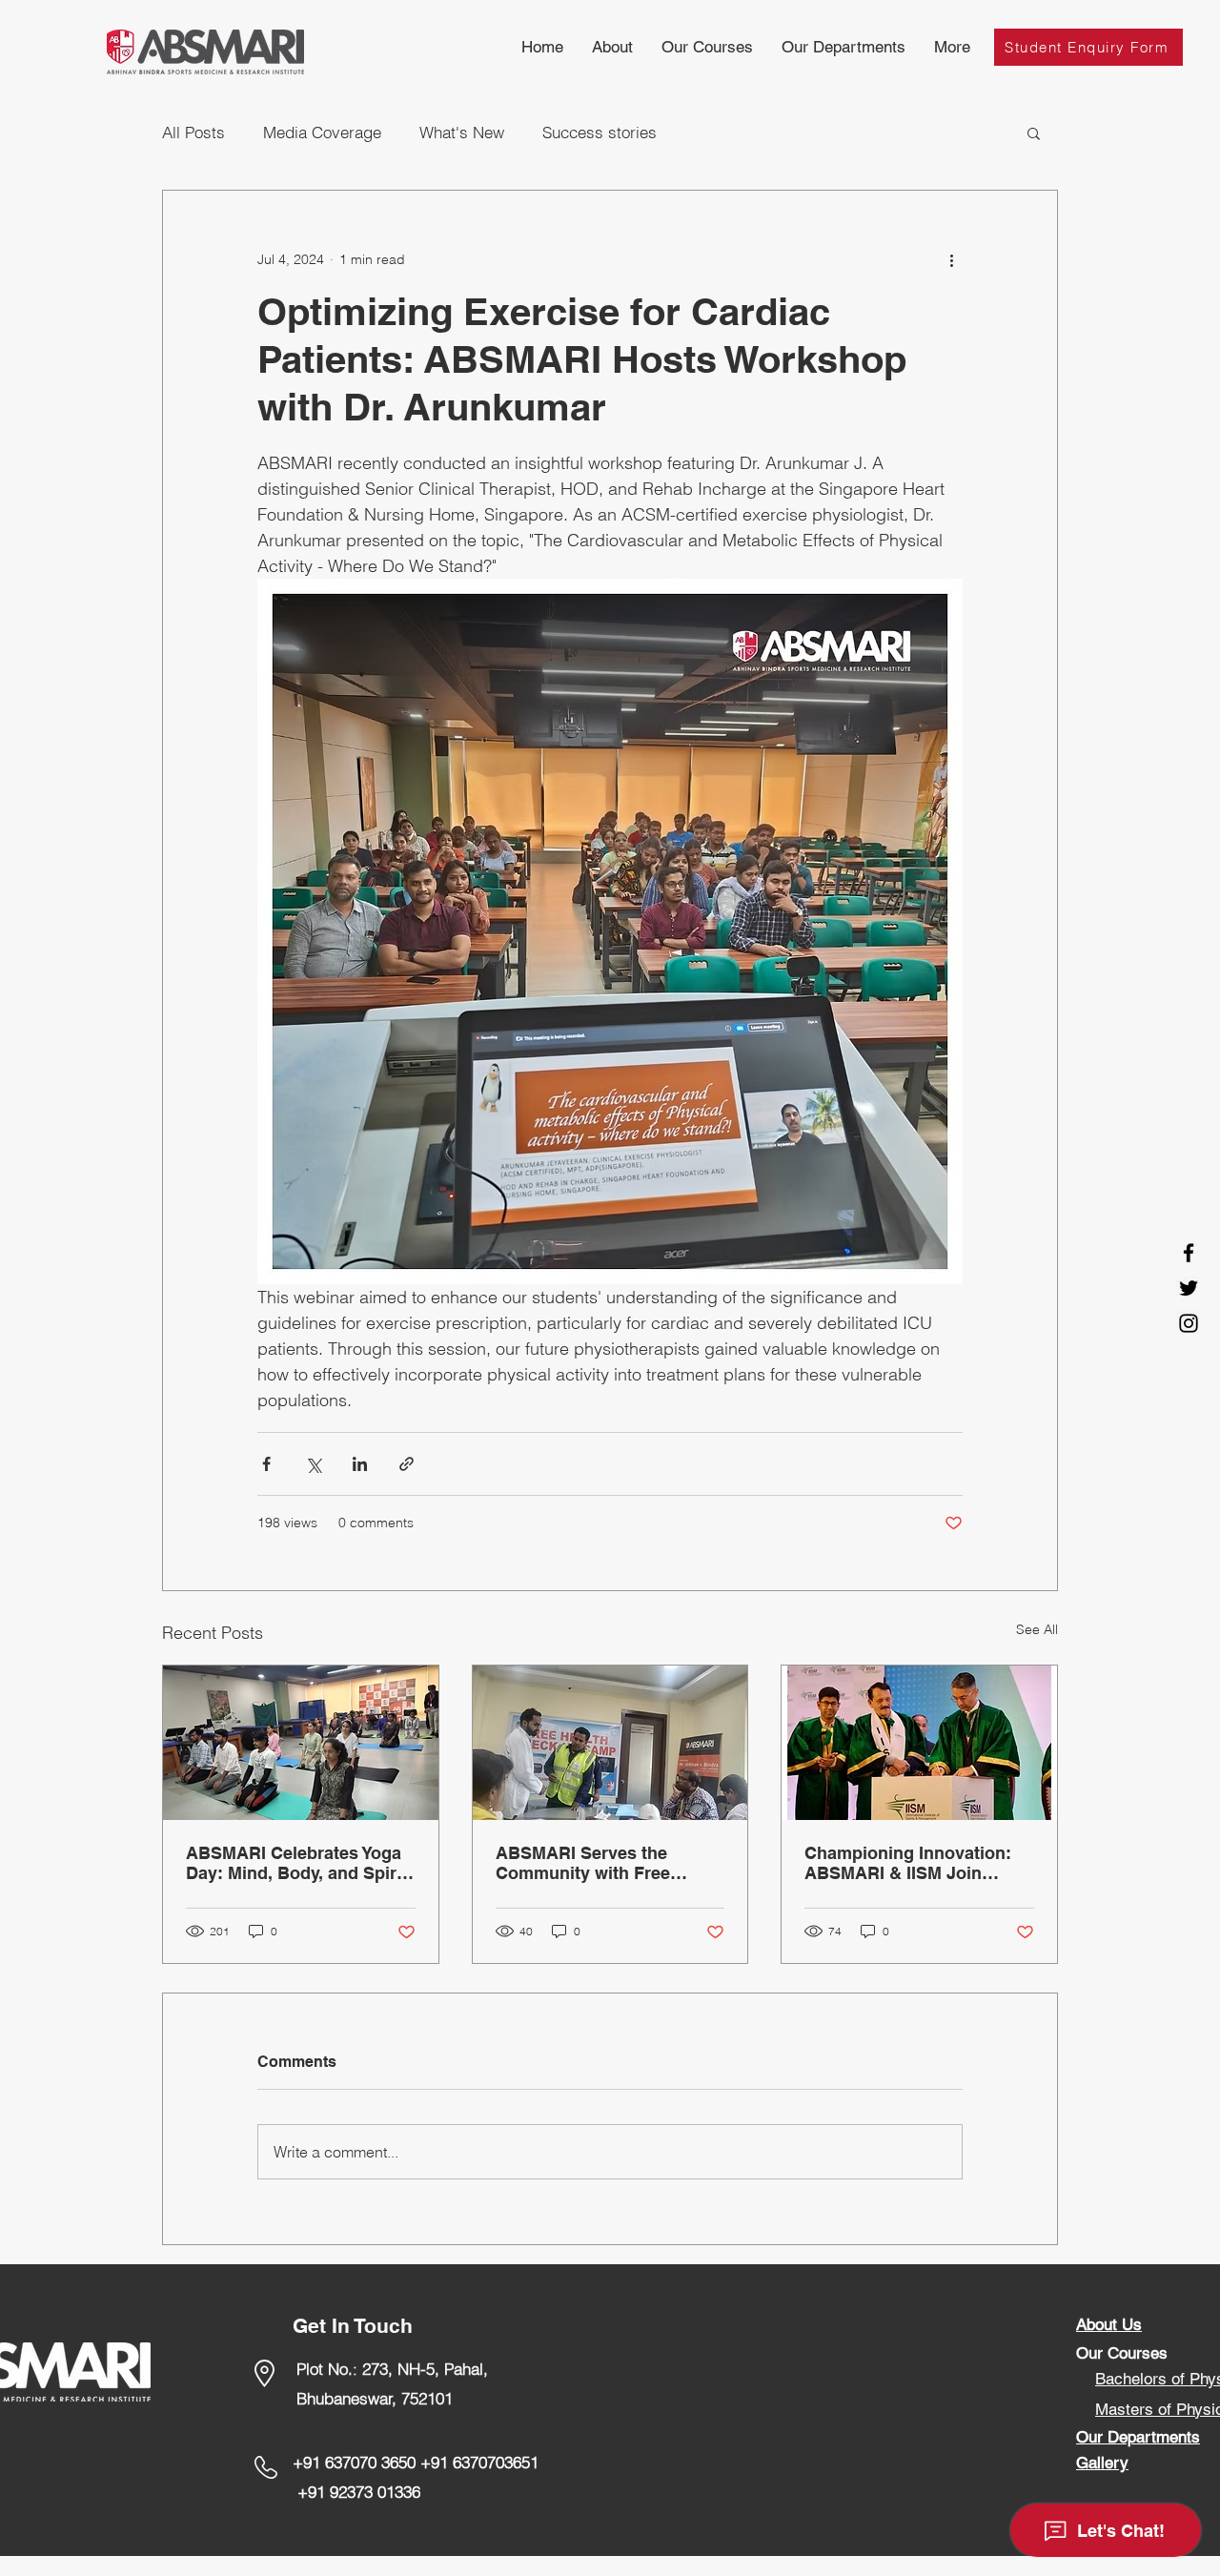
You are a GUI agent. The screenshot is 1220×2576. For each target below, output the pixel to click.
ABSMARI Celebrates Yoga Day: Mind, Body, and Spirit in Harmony (296, 1863)
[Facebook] (1189, 1253)
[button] (707, 47)
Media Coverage (322, 132)
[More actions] (951, 259)
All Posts (193, 132)
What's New (462, 132)
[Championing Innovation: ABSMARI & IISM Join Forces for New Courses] (919, 1743)
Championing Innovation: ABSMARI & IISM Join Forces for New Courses (908, 1863)
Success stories (600, 132)
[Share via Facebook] (266, 1464)
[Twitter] (1189, 1288)
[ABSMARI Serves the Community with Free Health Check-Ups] (610, 1743)
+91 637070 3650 (354, 2462)
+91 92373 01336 (361, 2492)
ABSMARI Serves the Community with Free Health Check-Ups (583, 1863)
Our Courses (1122, 2353)
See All (1037, 1629)
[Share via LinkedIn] (360, 1464)
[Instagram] (1189, 1323)
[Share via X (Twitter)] (313, 1464)
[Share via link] (407, 1464)
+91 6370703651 (479, 2462)
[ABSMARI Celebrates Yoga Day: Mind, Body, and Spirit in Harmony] (301, 1743)
